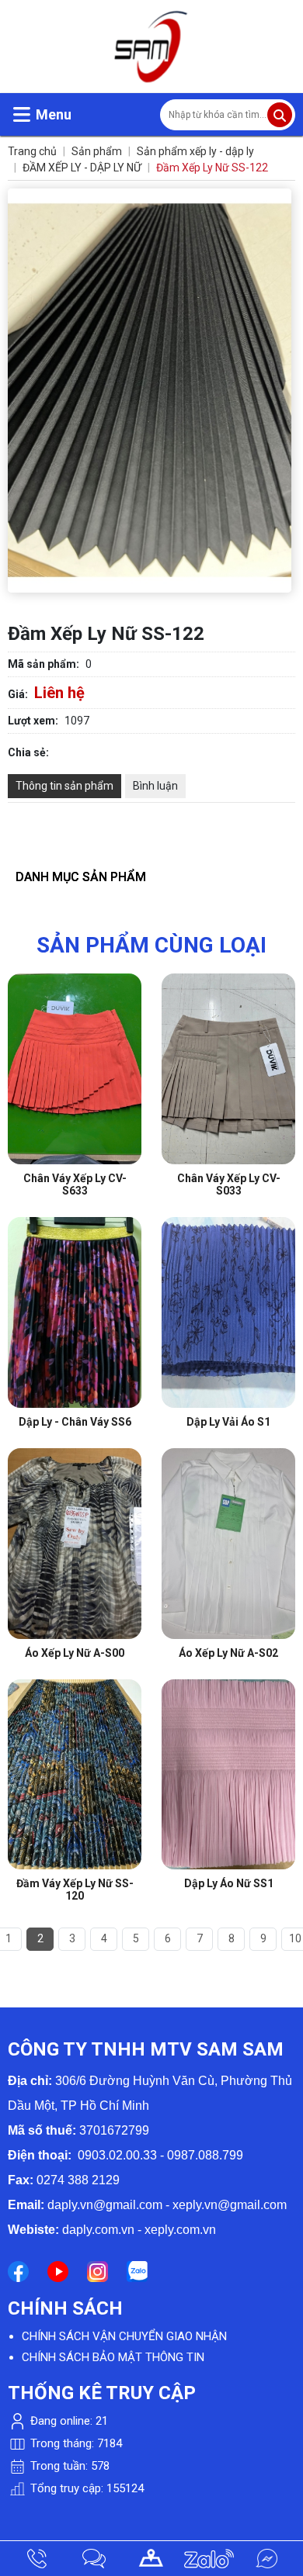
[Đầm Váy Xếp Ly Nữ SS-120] (75, 1687)
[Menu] (22, 114)
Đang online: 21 (68, 2421)
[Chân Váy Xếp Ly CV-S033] (228, 981)
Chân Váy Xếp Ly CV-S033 (229, 1184)
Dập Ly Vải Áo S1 (228, 1422)
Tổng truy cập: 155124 (85, 2488)
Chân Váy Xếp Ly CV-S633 (75, 1184)
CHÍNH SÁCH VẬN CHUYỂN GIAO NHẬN (124, 2336)
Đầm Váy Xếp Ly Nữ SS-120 (75, 1890)
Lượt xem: (33, 721)
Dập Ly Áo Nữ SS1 (229, 1883)
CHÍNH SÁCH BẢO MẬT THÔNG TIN (113, 2357)
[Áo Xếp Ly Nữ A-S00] (75, 1456)
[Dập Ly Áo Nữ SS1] (228, 1687)
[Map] (151, 2559)
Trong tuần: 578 (68, 2466)
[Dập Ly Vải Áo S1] (228, 1225)
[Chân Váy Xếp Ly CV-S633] (75, 981)
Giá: (18, 694)
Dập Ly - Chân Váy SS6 (75, 1422)
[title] (37, 2559)
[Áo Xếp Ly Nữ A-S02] (228, 1456)
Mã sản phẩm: (44, 664)
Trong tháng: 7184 (75, 2443)
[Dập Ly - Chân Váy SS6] (75, 1225)
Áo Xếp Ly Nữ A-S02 (228, 1653)
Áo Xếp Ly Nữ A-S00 (75, 1653)
